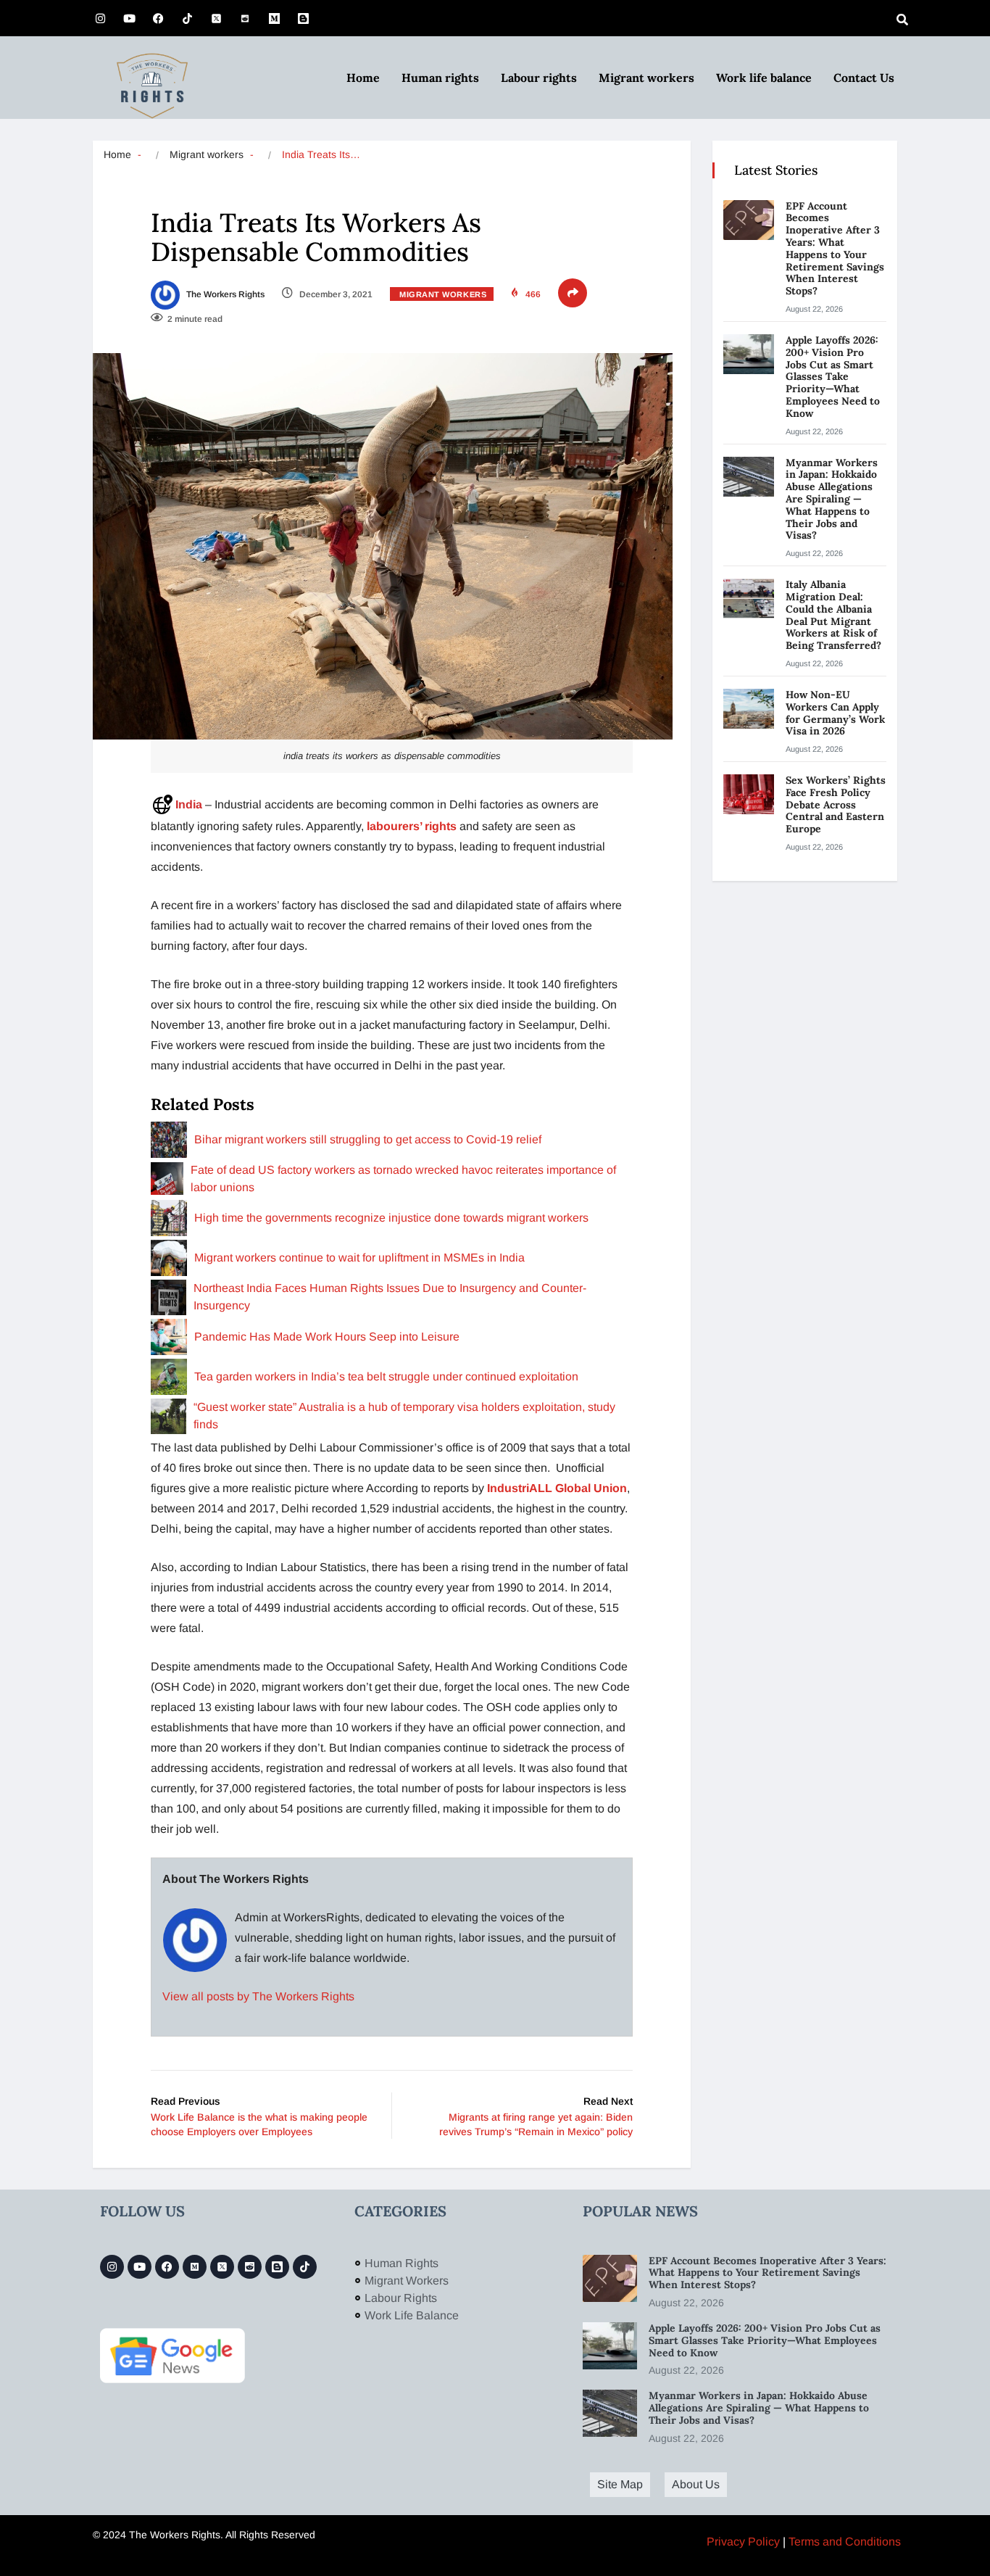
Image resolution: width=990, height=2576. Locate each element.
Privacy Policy (743, 2542)
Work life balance (764, 78)
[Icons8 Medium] (195, 2267)
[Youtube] (129, 18)
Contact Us (864, 78)
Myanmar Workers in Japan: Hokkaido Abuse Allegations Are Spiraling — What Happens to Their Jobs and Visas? (832, 499)
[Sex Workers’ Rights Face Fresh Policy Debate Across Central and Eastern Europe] (749, 794)
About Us (696, 2484)
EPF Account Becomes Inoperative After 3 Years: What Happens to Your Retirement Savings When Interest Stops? (835, 249)
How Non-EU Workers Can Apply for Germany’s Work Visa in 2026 (835, 713)
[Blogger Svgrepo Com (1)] (303, 18)
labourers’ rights (412, 826)
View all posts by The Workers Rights (258, 1996)
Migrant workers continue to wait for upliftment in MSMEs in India (359, 1258)
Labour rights (539, 78)
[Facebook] (158, 18)
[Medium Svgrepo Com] (274, 18)
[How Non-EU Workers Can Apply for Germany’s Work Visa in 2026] (749, 709)
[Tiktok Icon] (187, 18)
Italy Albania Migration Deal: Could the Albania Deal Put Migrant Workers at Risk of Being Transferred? (835, 615)
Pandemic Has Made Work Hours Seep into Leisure (327, 1337)
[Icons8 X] (216, 18)
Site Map (620, 2484)
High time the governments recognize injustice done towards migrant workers (391, 1218)
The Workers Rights (224, 294)
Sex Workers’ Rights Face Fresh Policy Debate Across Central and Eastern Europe (836, 804)
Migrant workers (646, 78)
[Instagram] (100, 18)
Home (363, 78)
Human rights (440, 78)
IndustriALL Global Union (557, 1488)
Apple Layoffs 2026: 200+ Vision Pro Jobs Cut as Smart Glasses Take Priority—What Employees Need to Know (833, 377)
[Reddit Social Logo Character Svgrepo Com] (245, 18)
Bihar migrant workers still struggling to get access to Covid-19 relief (368, 1139)
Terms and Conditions (845, 2542)
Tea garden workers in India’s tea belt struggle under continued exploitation (386, 1376)
